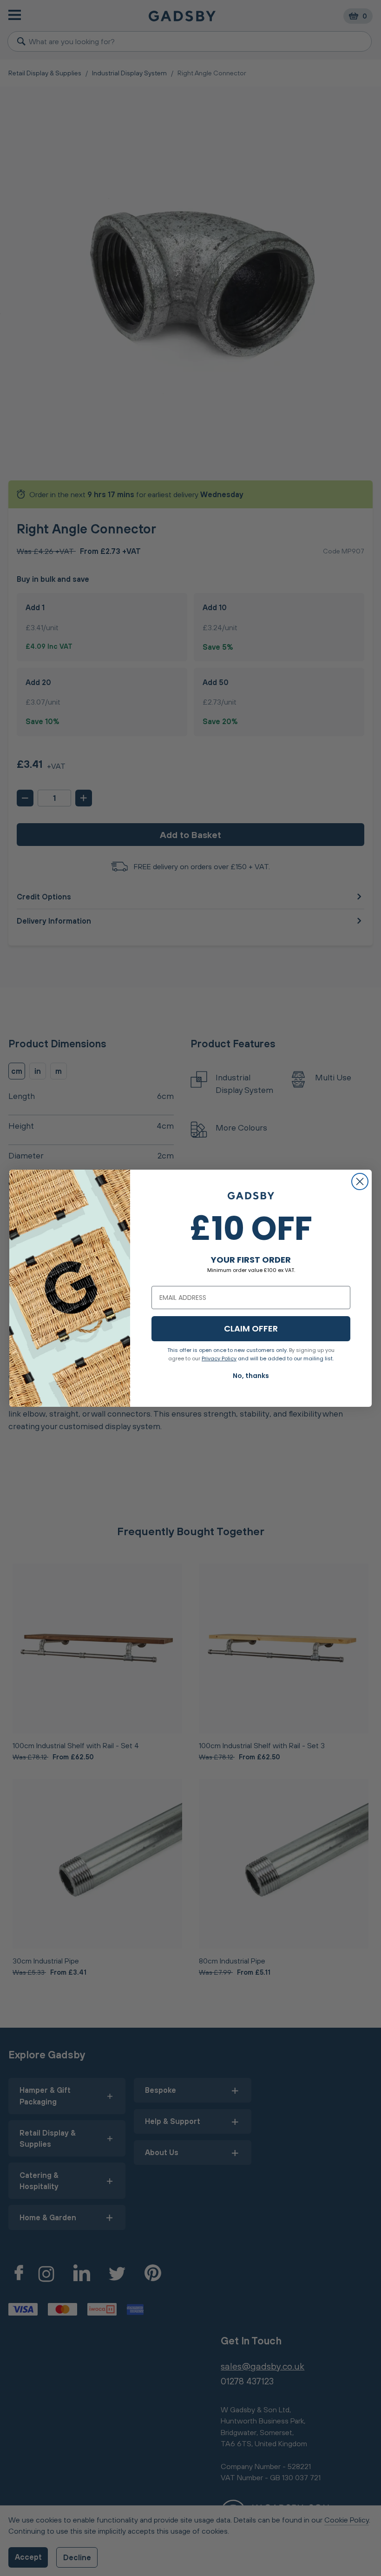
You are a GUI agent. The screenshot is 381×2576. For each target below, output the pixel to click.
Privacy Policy (219, 1358)
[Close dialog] (360, 1181)
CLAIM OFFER (251, 1328)
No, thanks (251, 1376)
